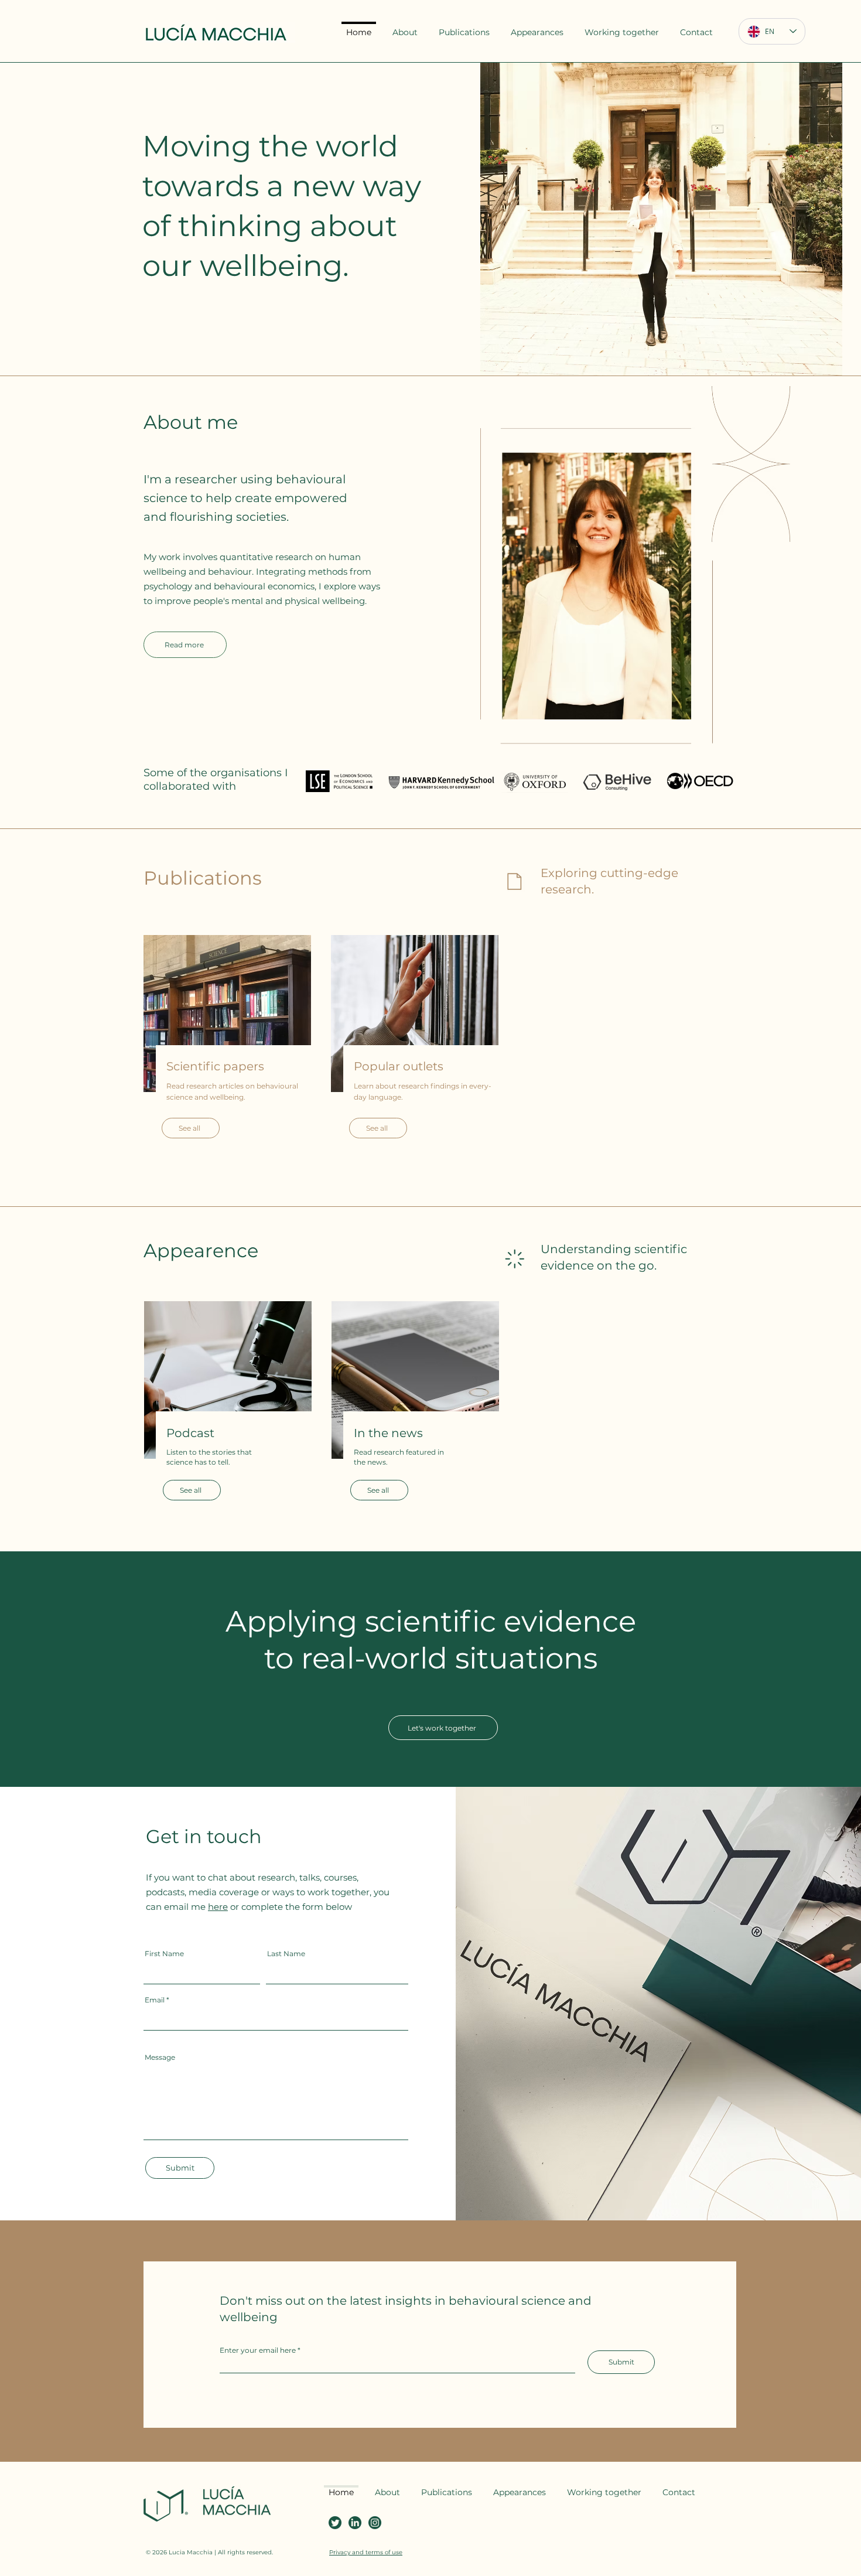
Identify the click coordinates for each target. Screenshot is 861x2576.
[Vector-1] (355, 2523)
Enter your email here (258, 2350)
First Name (164, 1954)
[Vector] (335, 2523)
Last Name (286, 1954)
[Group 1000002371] (375, 2523)
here (218, 1907)
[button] (464, 27)
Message (160, 2058)
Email (155, 2000)
